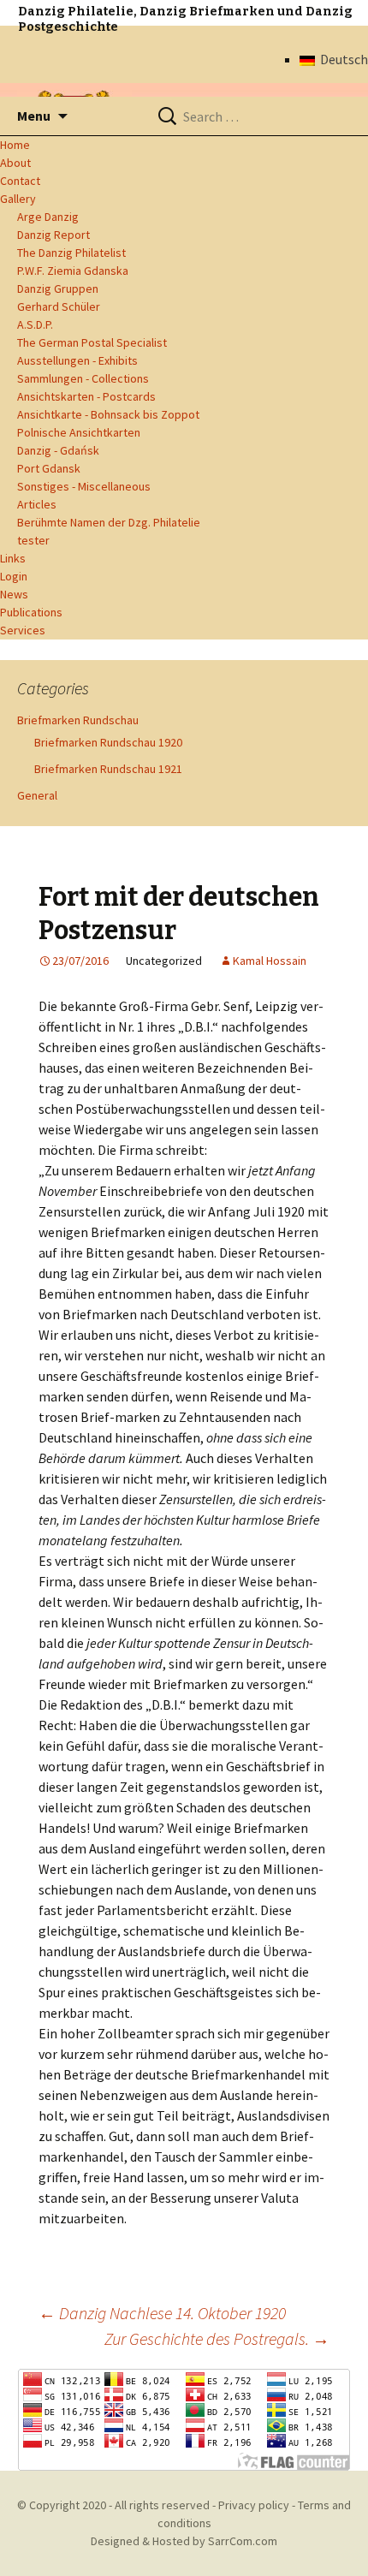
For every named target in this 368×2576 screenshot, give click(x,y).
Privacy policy (254, 2505)
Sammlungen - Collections (83, 378)
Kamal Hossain (270, 961)
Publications (31, 612)
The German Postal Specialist (92, 342)
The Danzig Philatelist (71, 253)
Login (14, 576)
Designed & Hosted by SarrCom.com (184, 2541)
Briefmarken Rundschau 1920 (108, 742)
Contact (20, 181)
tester (33, 540)
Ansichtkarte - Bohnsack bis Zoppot (108, 414)
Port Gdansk (49, 468)
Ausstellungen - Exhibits (77, 360)
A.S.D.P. (35, 324)
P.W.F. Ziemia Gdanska (73, 271)
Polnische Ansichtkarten (79, 432)
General (37, 795)
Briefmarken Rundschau (78, 720)
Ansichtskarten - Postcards (86, 396)
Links (13, 558)
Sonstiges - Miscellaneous (84, 486)
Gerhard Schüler (59, 306)
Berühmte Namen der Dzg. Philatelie (109, 522)
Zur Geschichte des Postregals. (217, 2338)
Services (23, 630)
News (14, 594)
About (15, 163)
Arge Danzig (48, 217)
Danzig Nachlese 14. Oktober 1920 (162, 2313)
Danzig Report (53, 235)
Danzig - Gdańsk (58, 450)
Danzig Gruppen (58, 289)
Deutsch (341, 59)
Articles (37, 504)
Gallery (18, 199)
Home (15, 145)
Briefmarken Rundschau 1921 (108, 769)
